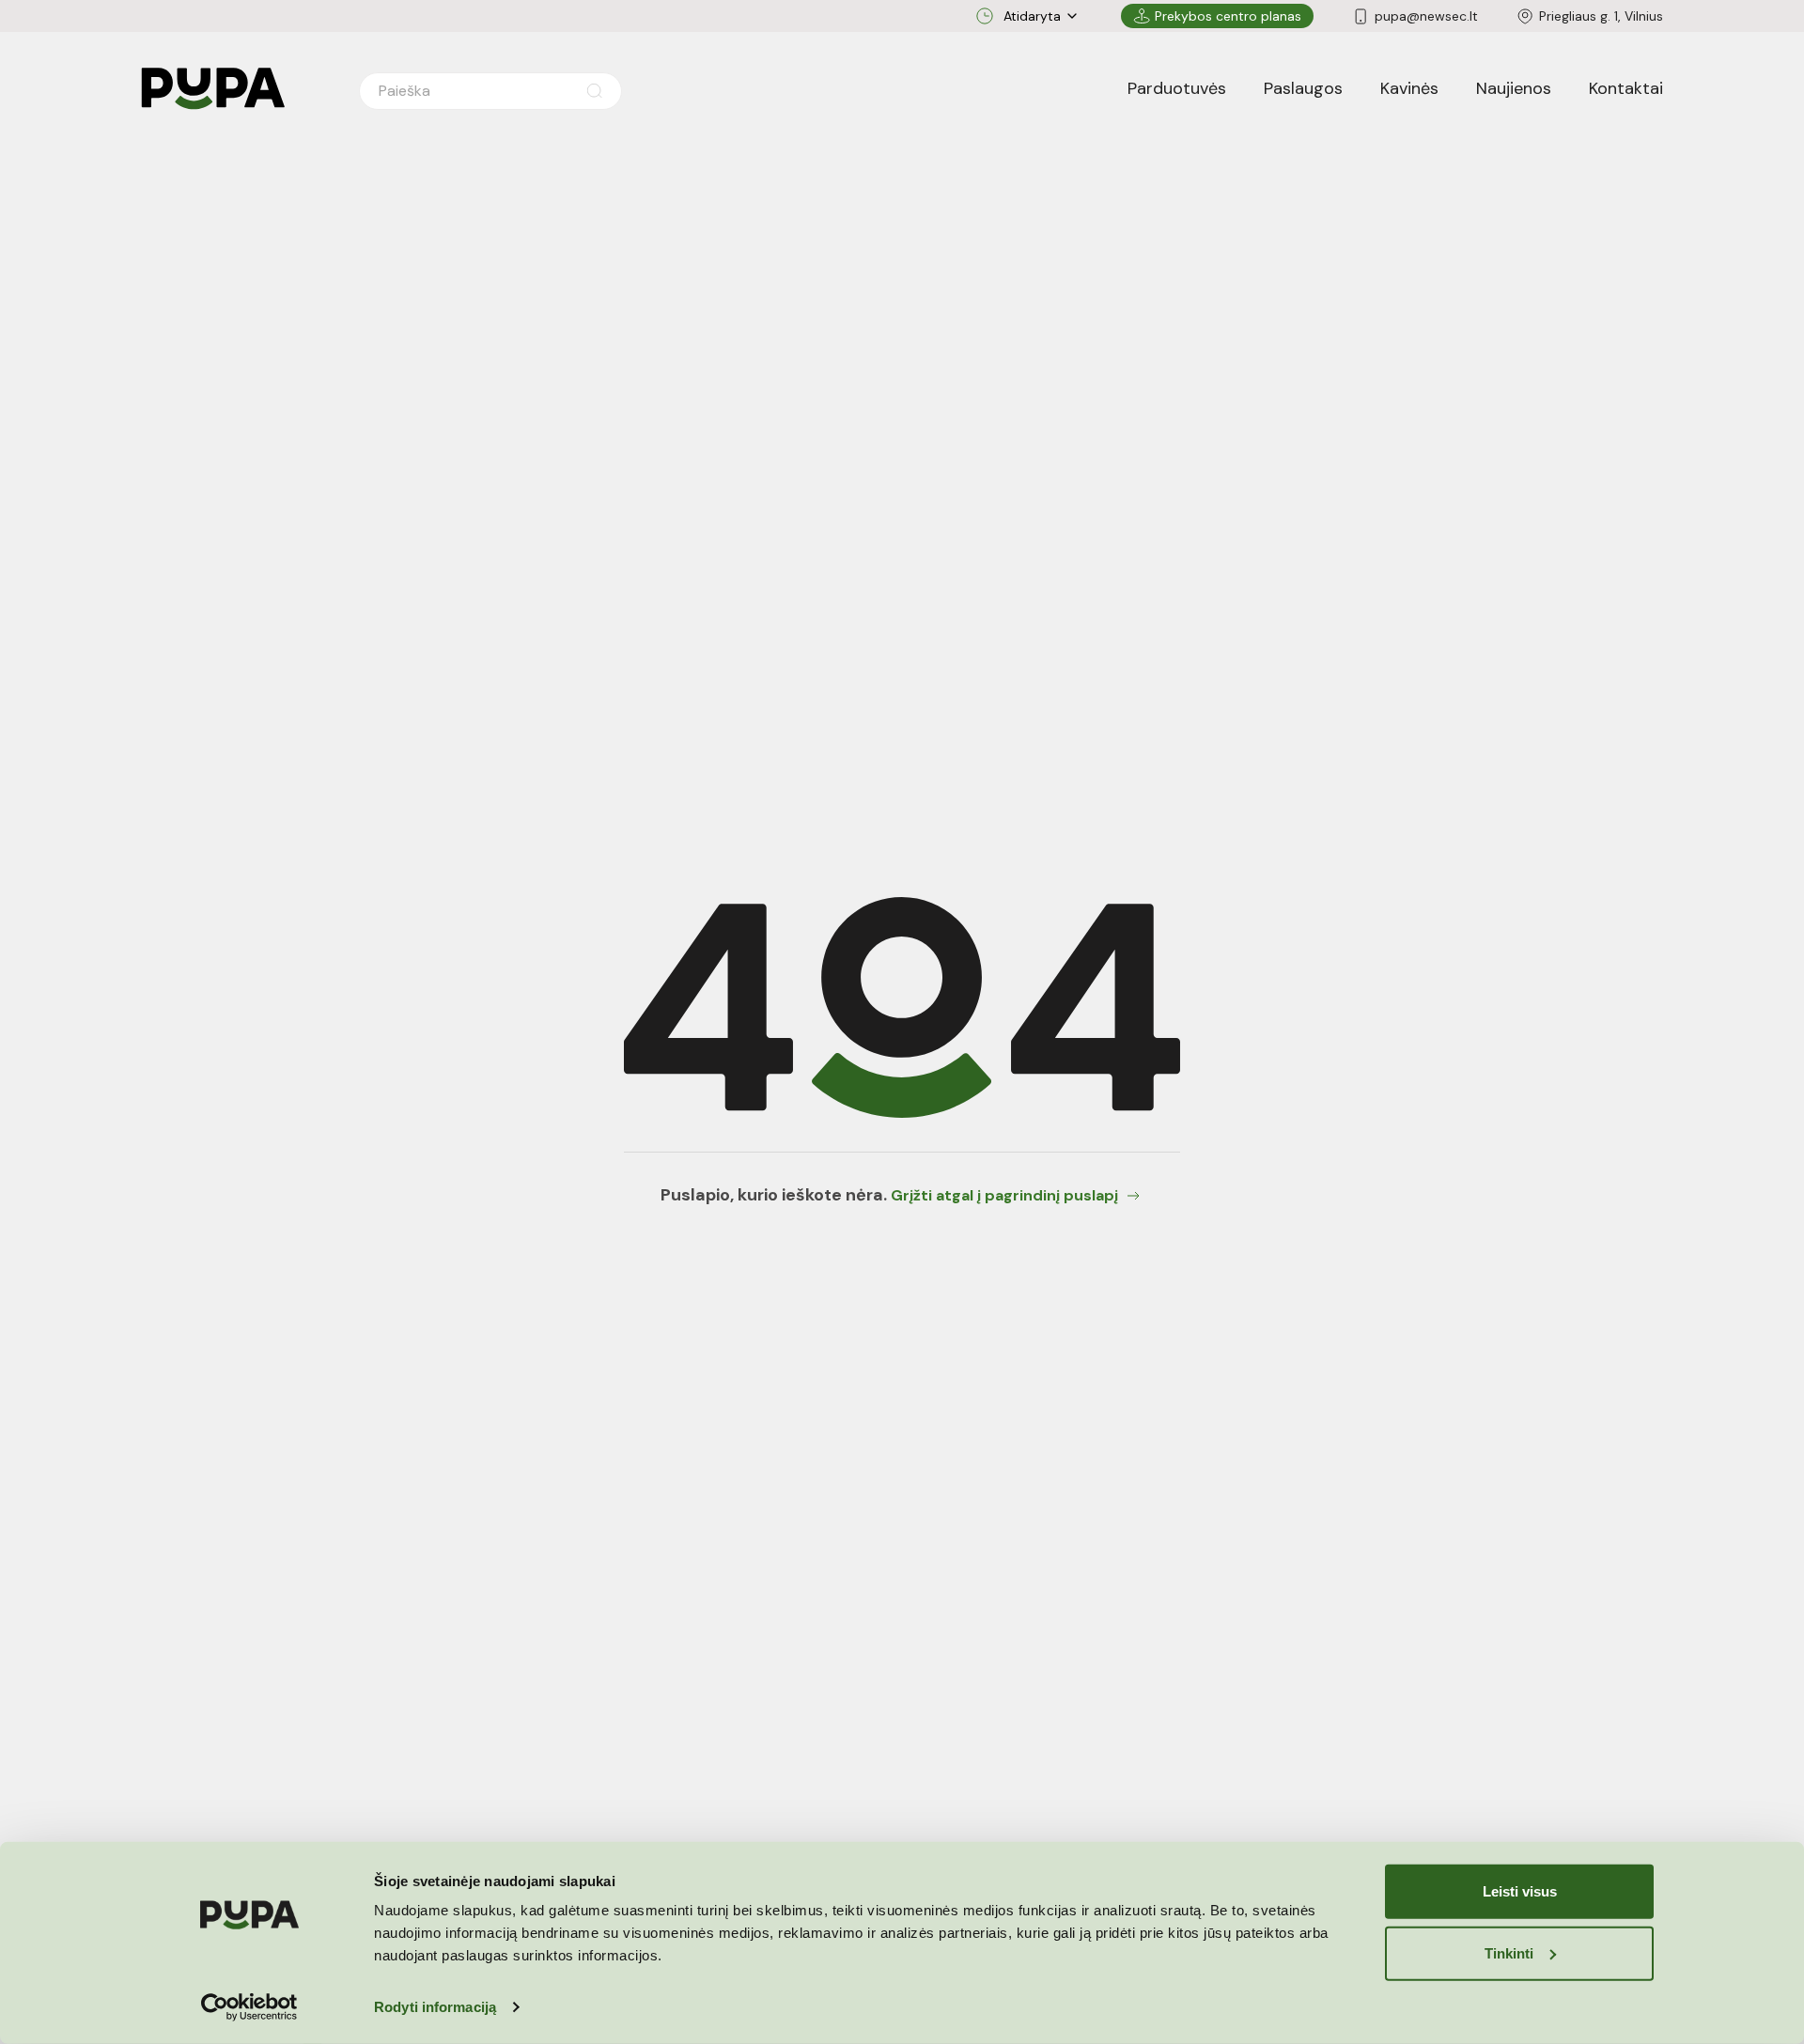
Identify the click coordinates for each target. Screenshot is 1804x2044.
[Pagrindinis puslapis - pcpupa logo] (213, 89)
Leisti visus (1520, 1891)
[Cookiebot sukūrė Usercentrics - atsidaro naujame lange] (249, 2007)
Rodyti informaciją (435, 2007)
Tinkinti (1509, 1952)
